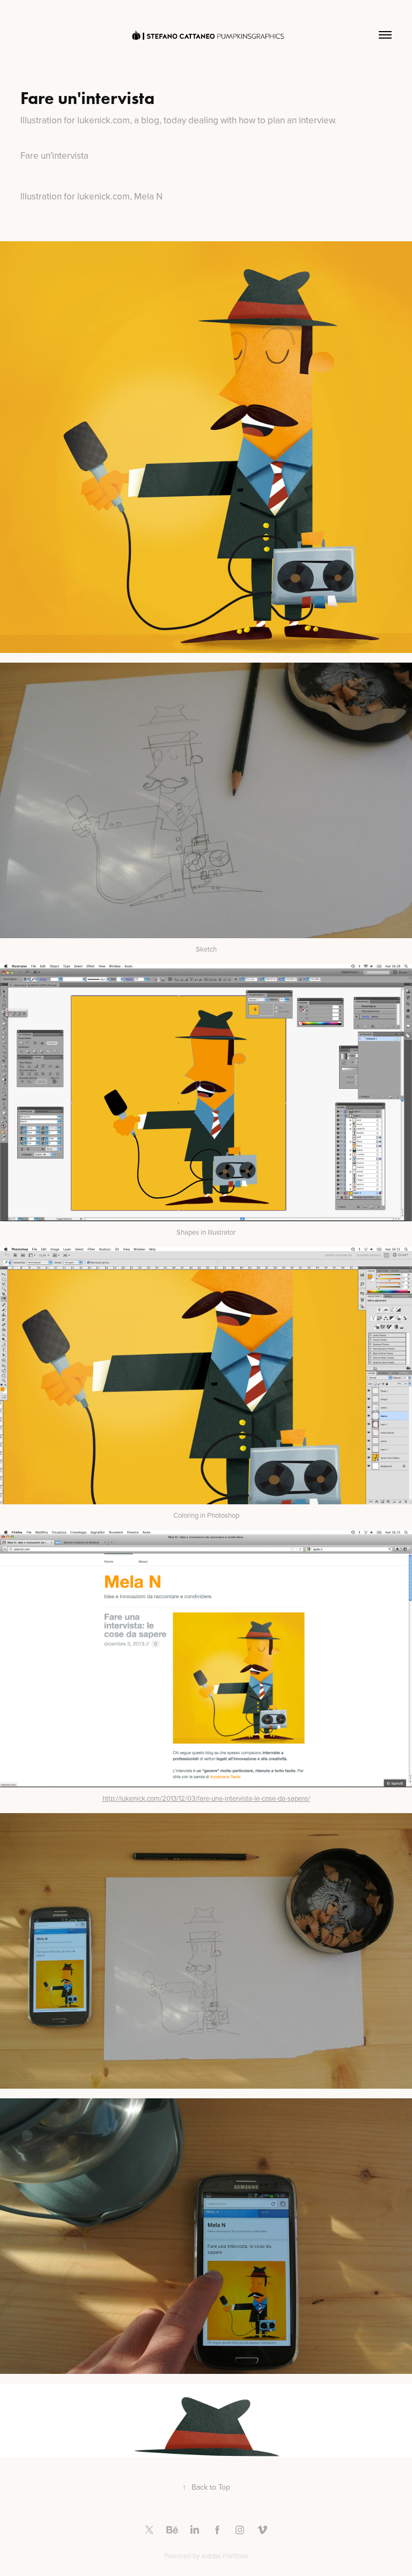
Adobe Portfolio (225, 2556)
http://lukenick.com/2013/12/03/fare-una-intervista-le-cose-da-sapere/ (206, 1798)
